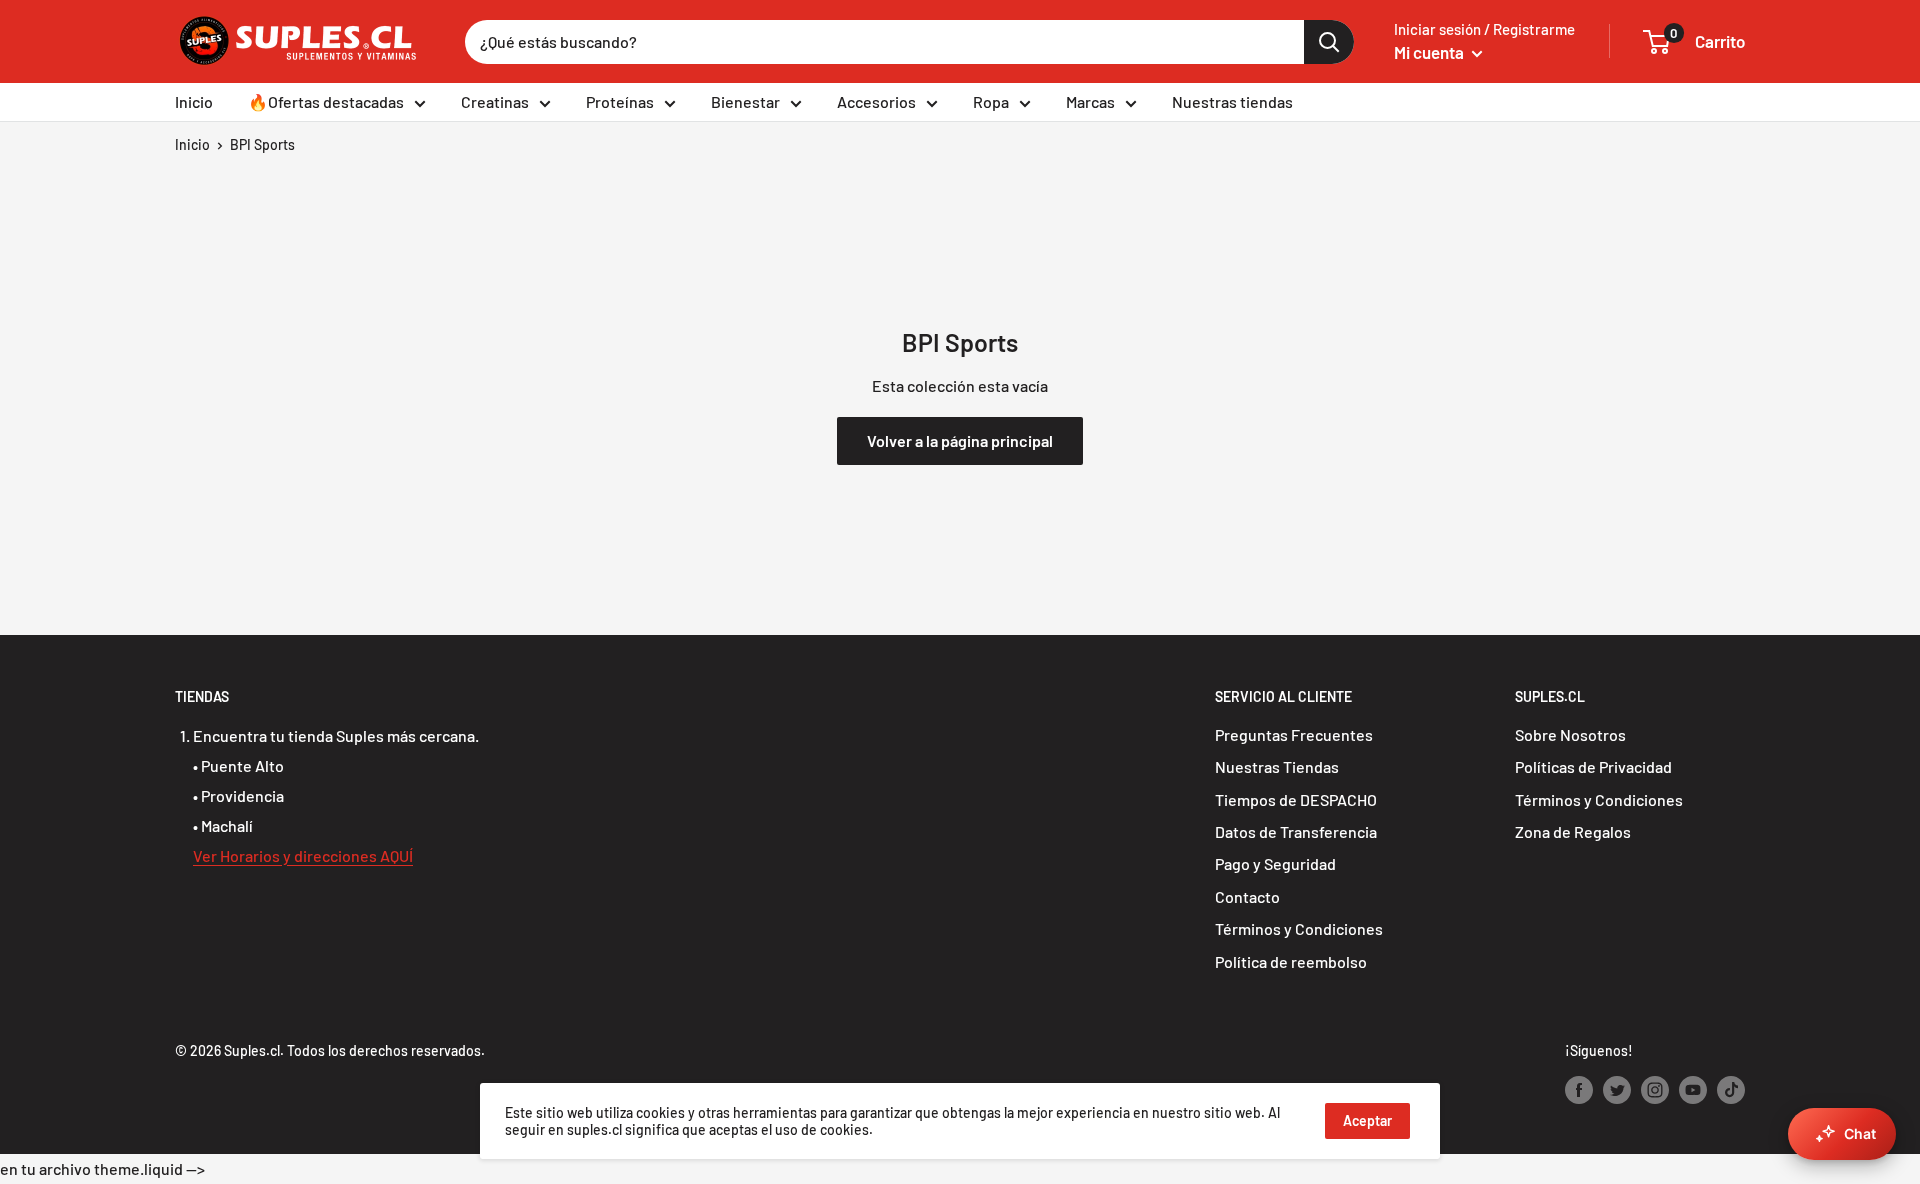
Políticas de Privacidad (1593, 766)
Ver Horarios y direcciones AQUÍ (303, 855)
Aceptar (1367, 1120)
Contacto (1247, 896)
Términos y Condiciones (1299, 928)
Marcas (1090, 101)
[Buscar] (1329, 42)
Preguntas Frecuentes (1294, 734)
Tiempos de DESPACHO (1296, 799)
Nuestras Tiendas (1277, 766)
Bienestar (745, 101)
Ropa (991, 101)
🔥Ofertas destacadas (326, 101)
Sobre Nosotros (1570, 734)
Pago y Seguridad (1275, 863)
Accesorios (876, 101)
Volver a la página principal (960, 440)
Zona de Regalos (1573, 831)
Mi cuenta (1430, 52)
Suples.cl (252, 1050)
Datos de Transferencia (1296, 831)
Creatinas (495, 101)
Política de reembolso (1291, 961)
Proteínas (620, 101)
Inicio (194, 101)
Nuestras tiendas (1232, 101)
